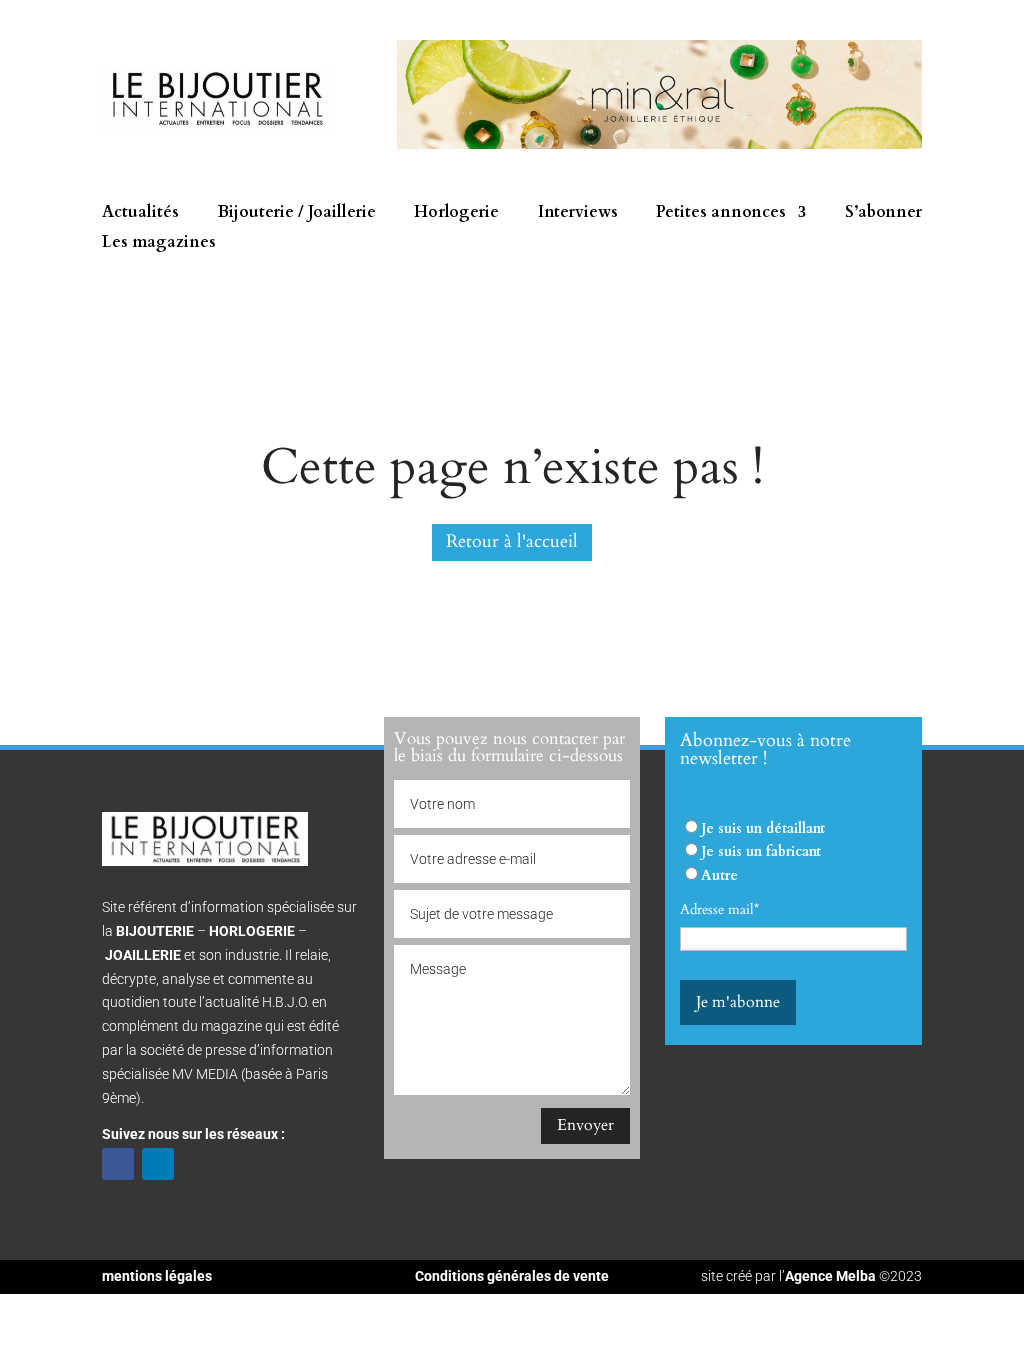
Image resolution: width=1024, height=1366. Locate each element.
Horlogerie (456, 214)
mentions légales (157, 1276)
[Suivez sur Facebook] (118, 1164)
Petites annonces (721, 214)
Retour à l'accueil (512, 541)
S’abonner (883, 214)
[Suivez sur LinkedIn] (158, 1164)
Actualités (140, 214)
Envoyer (585, 1125)
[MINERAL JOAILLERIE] (659, 144)
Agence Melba (830, 1276)
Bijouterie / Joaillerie (297, 214)
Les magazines (159, 244)
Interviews (578, 214)
